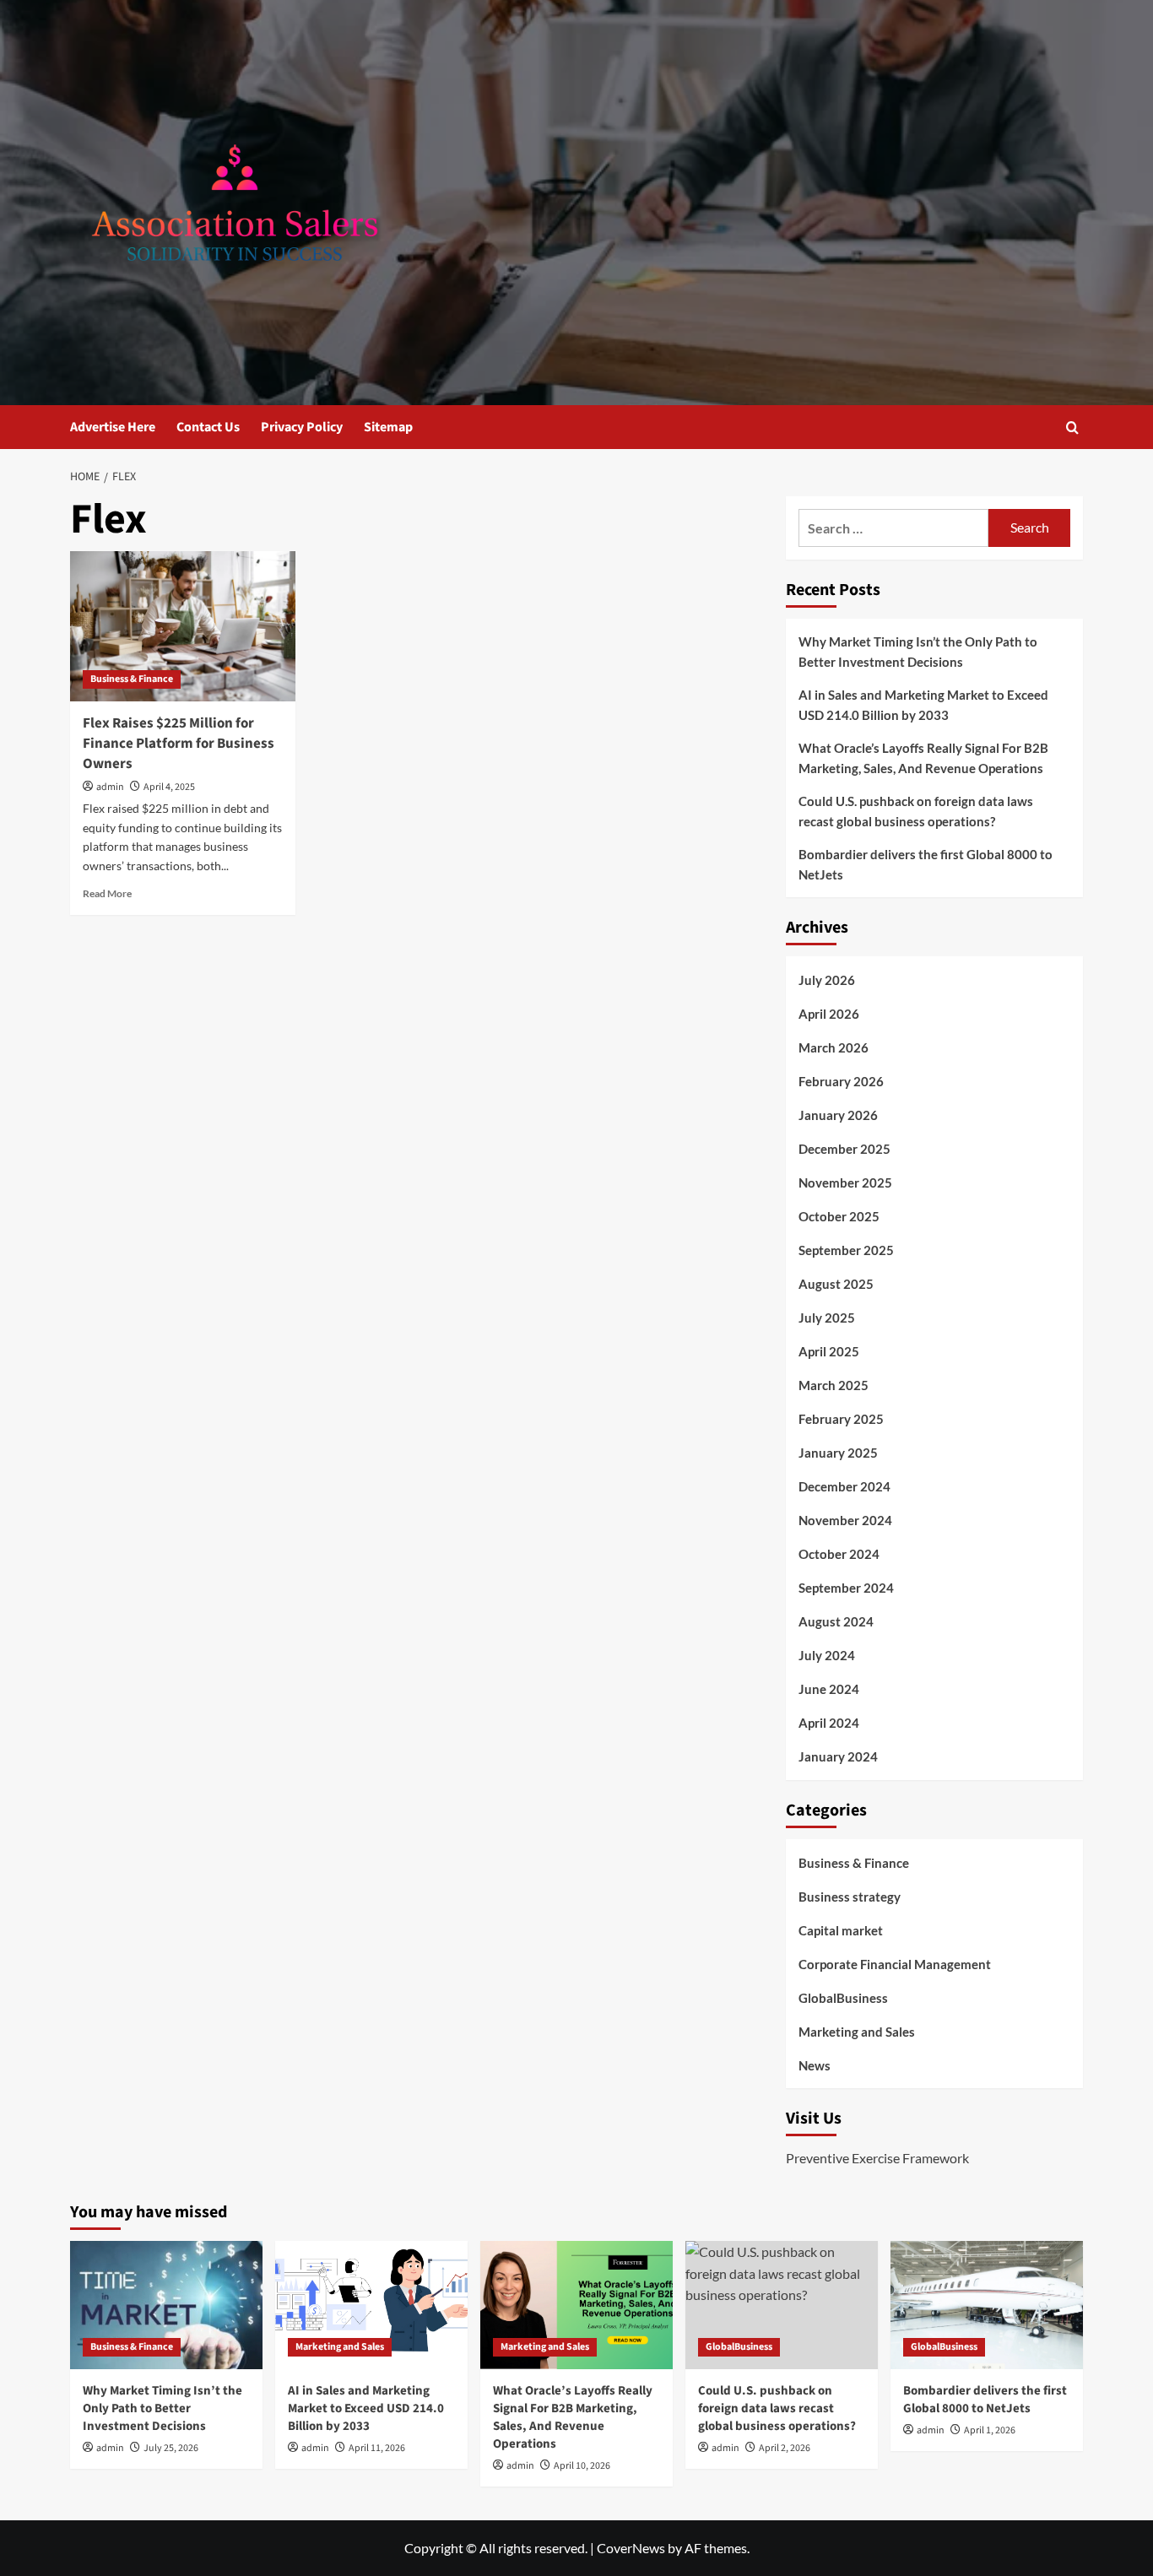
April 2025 (829, 1351)
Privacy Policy (302, 427)
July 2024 (827, 1655)
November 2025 (845, 1182)
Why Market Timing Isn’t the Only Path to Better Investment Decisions (918, 652)
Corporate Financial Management (895, 1964)
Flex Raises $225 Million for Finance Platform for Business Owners (179, 744)
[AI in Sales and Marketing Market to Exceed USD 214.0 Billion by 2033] (371, 2305)
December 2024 (844, 1486)
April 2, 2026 (785, 2448)
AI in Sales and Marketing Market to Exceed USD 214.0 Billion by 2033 (923, 705)
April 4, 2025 (169, 787)
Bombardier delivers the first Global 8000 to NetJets (926, 864)
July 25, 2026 (171, 2448)
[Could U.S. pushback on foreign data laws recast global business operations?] (782, 2305)
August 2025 (836, 1284)
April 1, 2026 (990, 2430)
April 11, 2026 (377, 2448)
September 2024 (846, 1588)
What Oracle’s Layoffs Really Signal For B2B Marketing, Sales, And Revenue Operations (923, 758)
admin (110, 787)
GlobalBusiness (843, 1998)
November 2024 (845, 1520)
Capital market (841, 1930)
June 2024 (829, 1689)
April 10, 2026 (582, 2466)
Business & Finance (132, 679)
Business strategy (850, 1897)
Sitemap (388, 427)
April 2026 (829, 1014)
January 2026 (838, 1115)
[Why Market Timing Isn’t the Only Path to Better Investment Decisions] (166, 2305)
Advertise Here (113, 427)
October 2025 (839, 1216)
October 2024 (839, 1554)
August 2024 (836, 1621)
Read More (107, 893)
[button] (1072, 428)
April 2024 (829, 1723)
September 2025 (846, 1250)
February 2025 (841, 1419)
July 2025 (827, 1318)
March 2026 (834, 1047)
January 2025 (838, 1453)
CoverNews (631, 2548)
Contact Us (208, 427)
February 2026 (841, 1081)
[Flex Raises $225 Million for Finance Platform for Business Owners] (183, 626)
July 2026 (827, 980)
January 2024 (838, 1756)
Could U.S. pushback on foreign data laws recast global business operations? (916, 811)
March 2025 (834, 1385)
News (815, 2065)
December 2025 (844, 1149)
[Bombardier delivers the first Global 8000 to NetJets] (987, 2305)
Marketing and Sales (857, 2032)
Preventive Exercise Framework (877, 2158)
